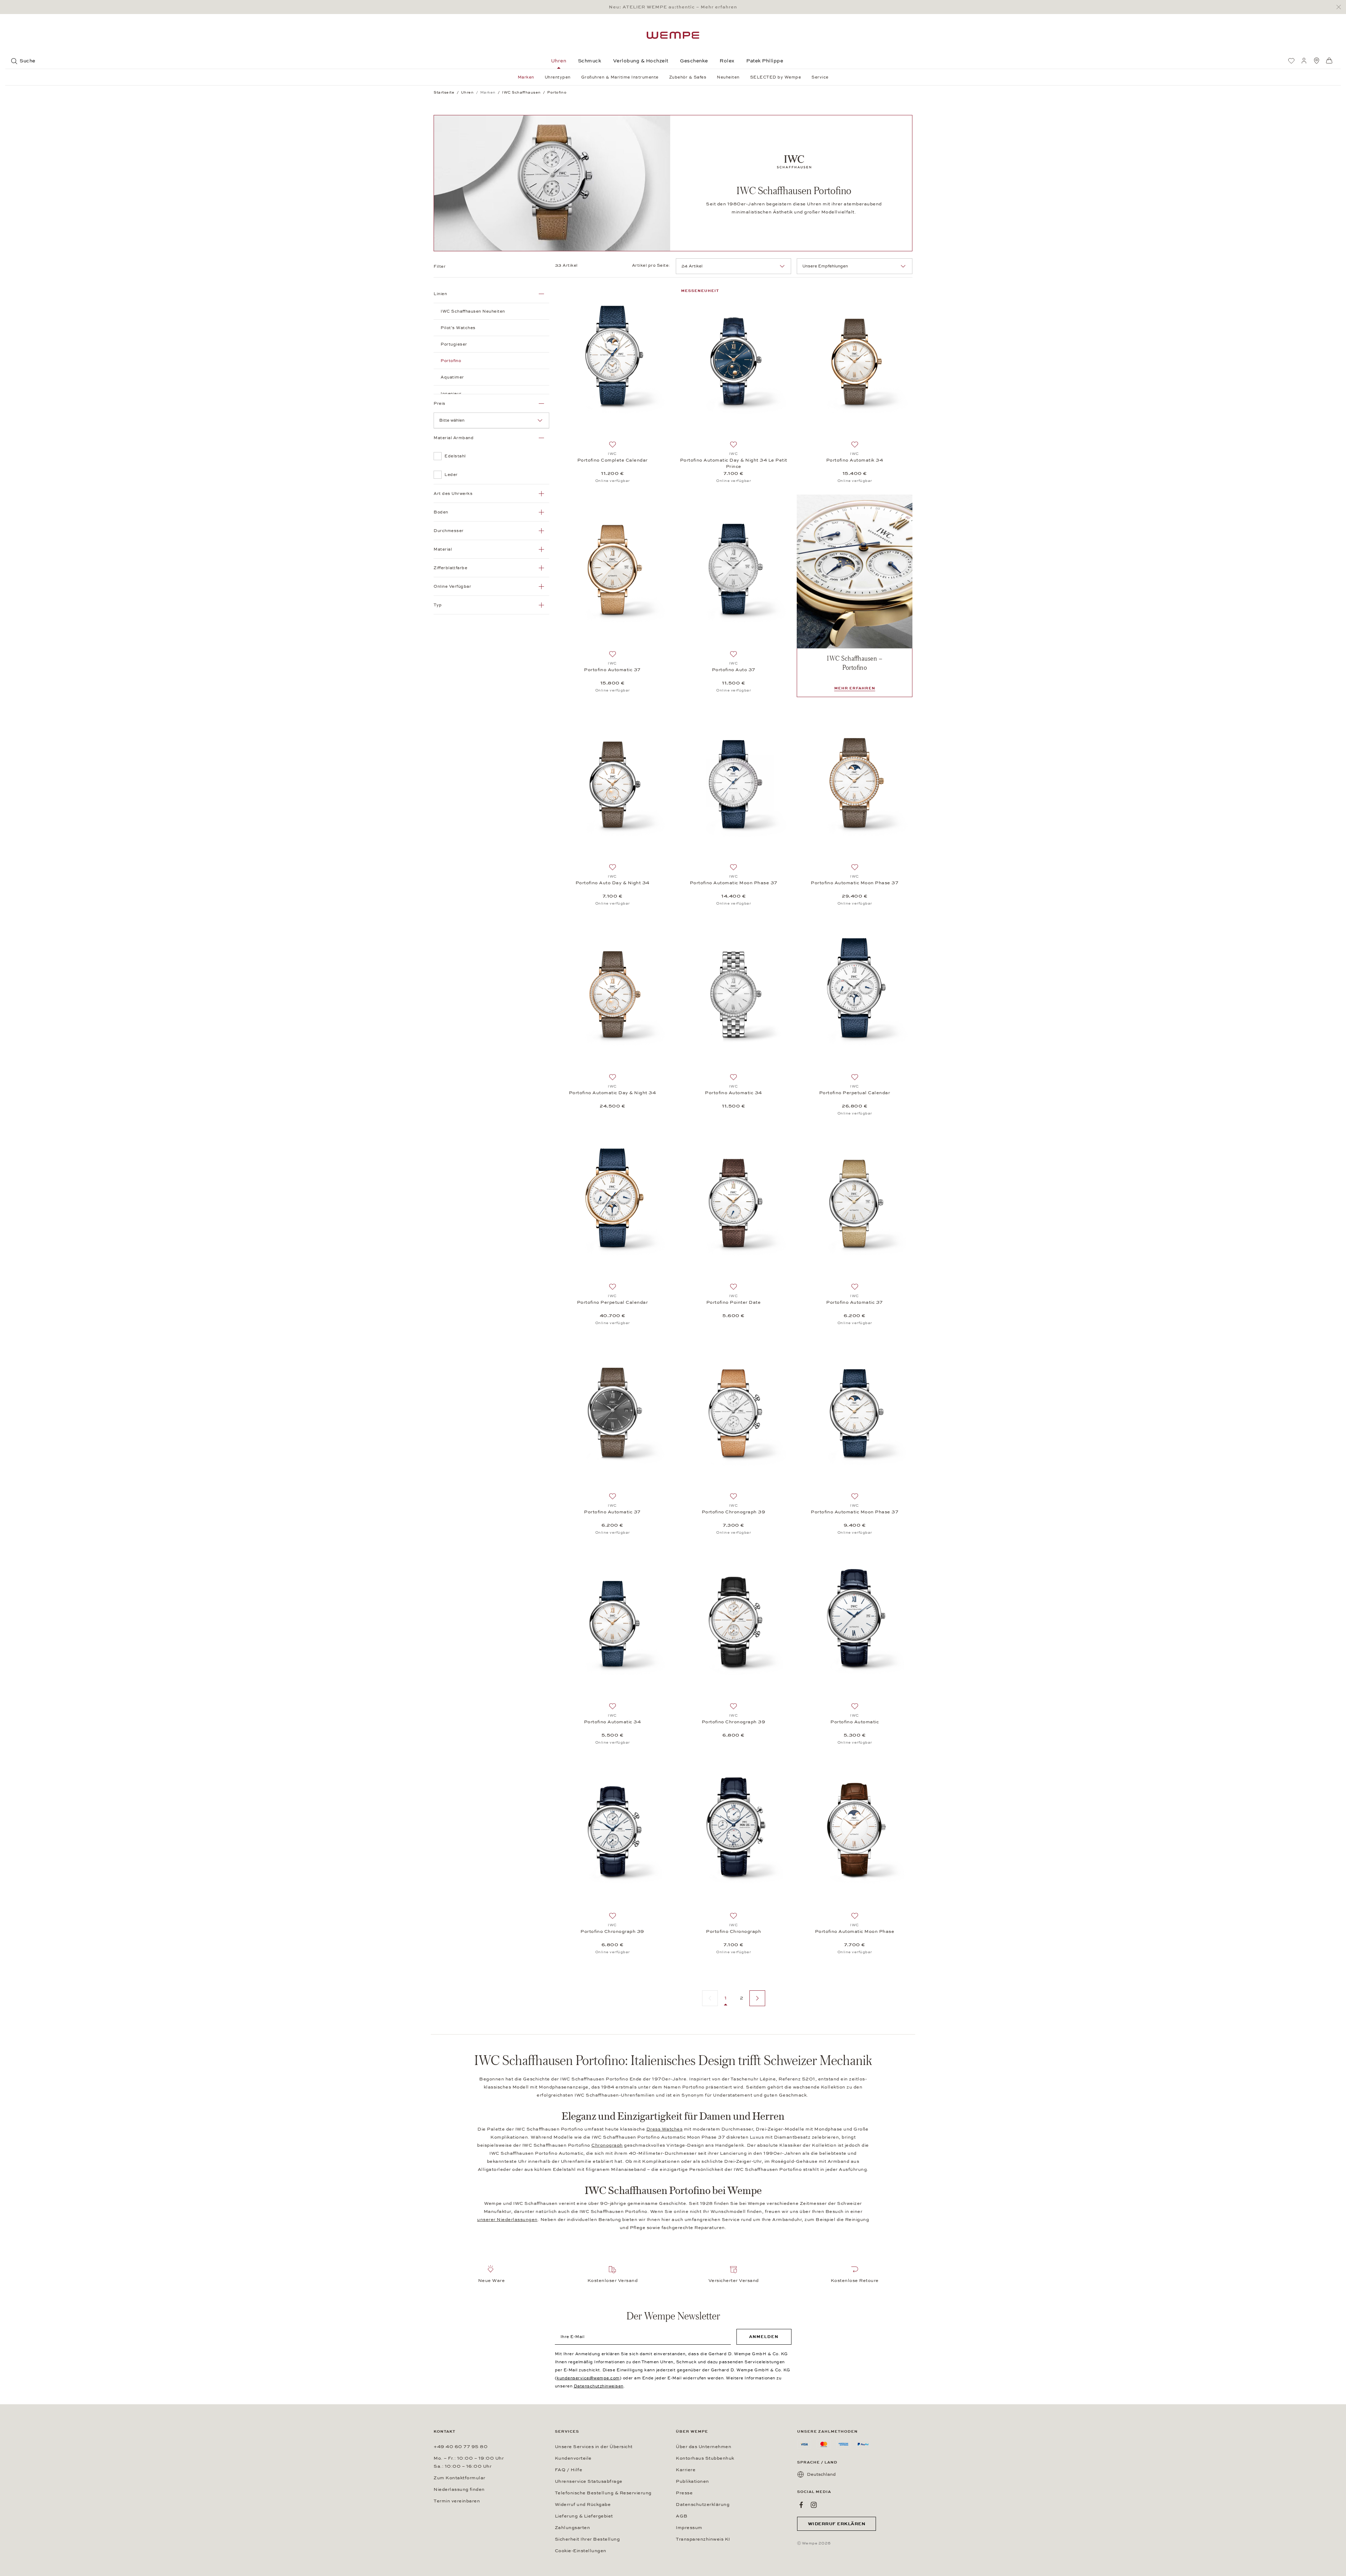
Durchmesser (449, 531)
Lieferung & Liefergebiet (584, 2516)
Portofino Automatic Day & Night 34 (613, 1093)
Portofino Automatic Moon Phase (855, 1931)
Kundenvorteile (573, 2458)
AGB (682, 2516)
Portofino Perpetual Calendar (855, 1093)
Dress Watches (665, 2129)
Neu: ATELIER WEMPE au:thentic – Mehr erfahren (673, 7)
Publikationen (692, 2481)
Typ (438, 605)
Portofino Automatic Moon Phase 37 (734, 883)
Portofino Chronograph (733, 1931)
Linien (440, 294)
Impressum (689, 2528)
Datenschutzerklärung (703, 2505)
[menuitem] (1291, 61)
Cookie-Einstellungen (581, 2551)
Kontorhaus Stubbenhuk (705, 2458)
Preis (440, 403)
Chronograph (607, 2145)
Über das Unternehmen (703, 2447)
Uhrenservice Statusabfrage (589, 2481)
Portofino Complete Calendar (613, 460)
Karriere (686, 2470)
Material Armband (454, 438)
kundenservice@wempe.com (588, 2378)
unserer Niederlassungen (507, 2220)
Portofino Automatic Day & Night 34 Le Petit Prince (734, 463)
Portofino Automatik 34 (855, 460)
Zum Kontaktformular (460, 2478)
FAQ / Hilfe (569, 2470)
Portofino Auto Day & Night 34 (613, 883)
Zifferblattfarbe (450, 568)
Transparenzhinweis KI (703, 2539)
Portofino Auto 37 (734, 670)
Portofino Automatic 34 (733, 1093)
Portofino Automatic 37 (612, 670)
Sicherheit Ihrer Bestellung (587, 2539)
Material (443, 549)
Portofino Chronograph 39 (734, 1512)
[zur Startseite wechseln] (673, 35)
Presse (684, 2493)
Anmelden (764, 2337)
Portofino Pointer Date (734, 1302)
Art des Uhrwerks (453, 493)
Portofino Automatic (855, 1722)
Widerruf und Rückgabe (583, 2505)
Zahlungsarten (573, 2528)
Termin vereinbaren (457, 2501)
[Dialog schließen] (1341, 7)
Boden (441, 512)
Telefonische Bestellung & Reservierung (603, 2493)
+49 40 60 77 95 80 (461, 2447)
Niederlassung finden (459, 2489)
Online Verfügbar (452, 586)
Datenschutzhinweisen (599, 2386)
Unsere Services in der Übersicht (594, 2447)
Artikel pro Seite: (651, 265)
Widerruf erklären (837, 2524)
